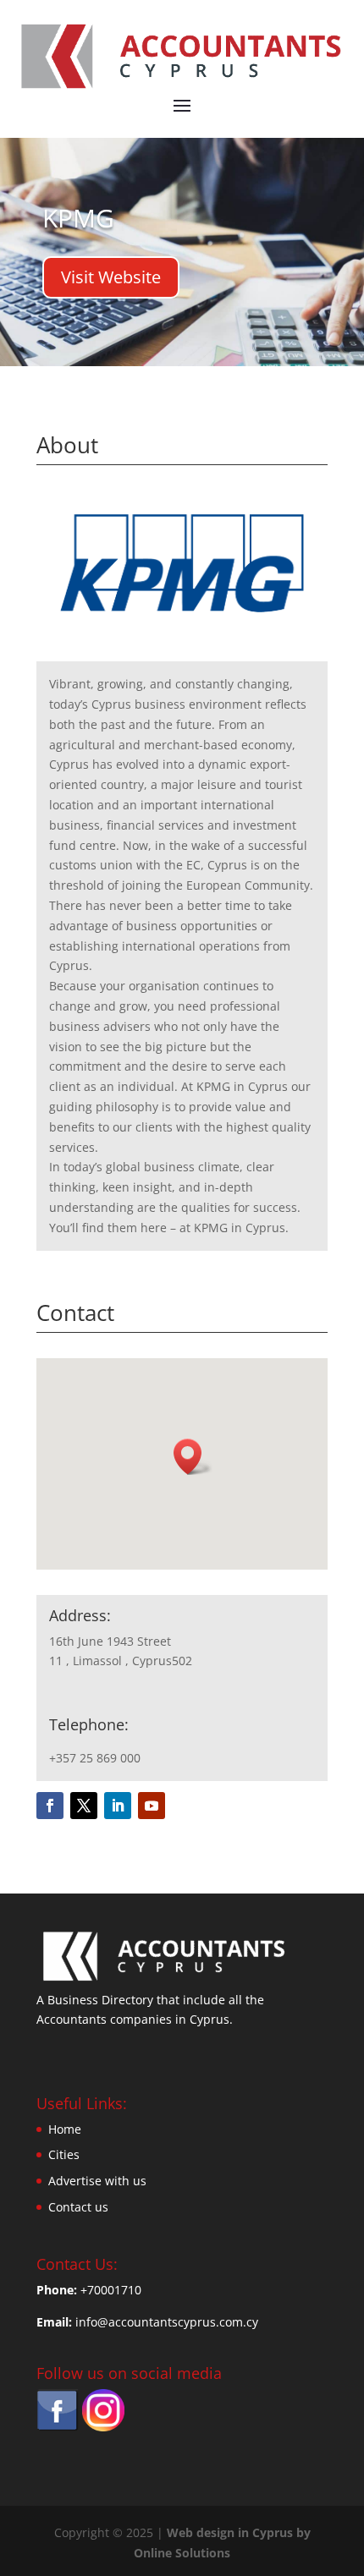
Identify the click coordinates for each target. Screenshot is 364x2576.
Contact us (78, 2207)
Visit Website (111, 277)
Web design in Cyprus (230, 2532)
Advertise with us (97, 2181)
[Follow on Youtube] (152, 1806)
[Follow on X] (84, 1806)
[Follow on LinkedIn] (118, 1806)
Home (65, 2129)
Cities (64, 2154)
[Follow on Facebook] (50, 1806)
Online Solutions (182, 2553)
